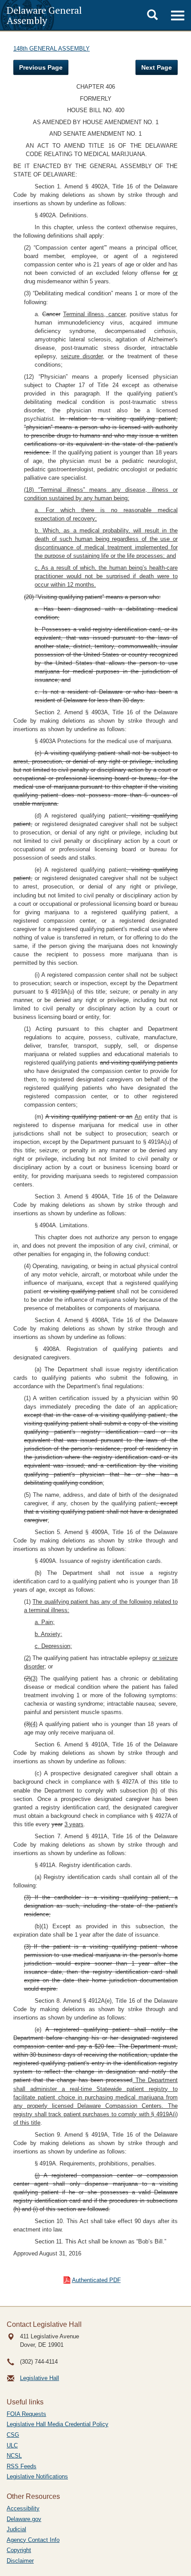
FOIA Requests (26, 2414)
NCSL (14, 2456)
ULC (12, 2445)
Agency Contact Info (33, 2540)
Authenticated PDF (96, 2280)
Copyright (19, 2550)
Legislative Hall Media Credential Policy (58, 2424)
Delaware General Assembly (44, 15)
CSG (13, 2435)
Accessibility (23, 2508)
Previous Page (41, 67)
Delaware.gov (24, 2519)
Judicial (16, 2529)
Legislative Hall (40, 2378)
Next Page (157, 67)
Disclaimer (20, 2561)
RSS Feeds (22, 2466)
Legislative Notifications (37, 2476)
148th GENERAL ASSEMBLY (52, 49)
